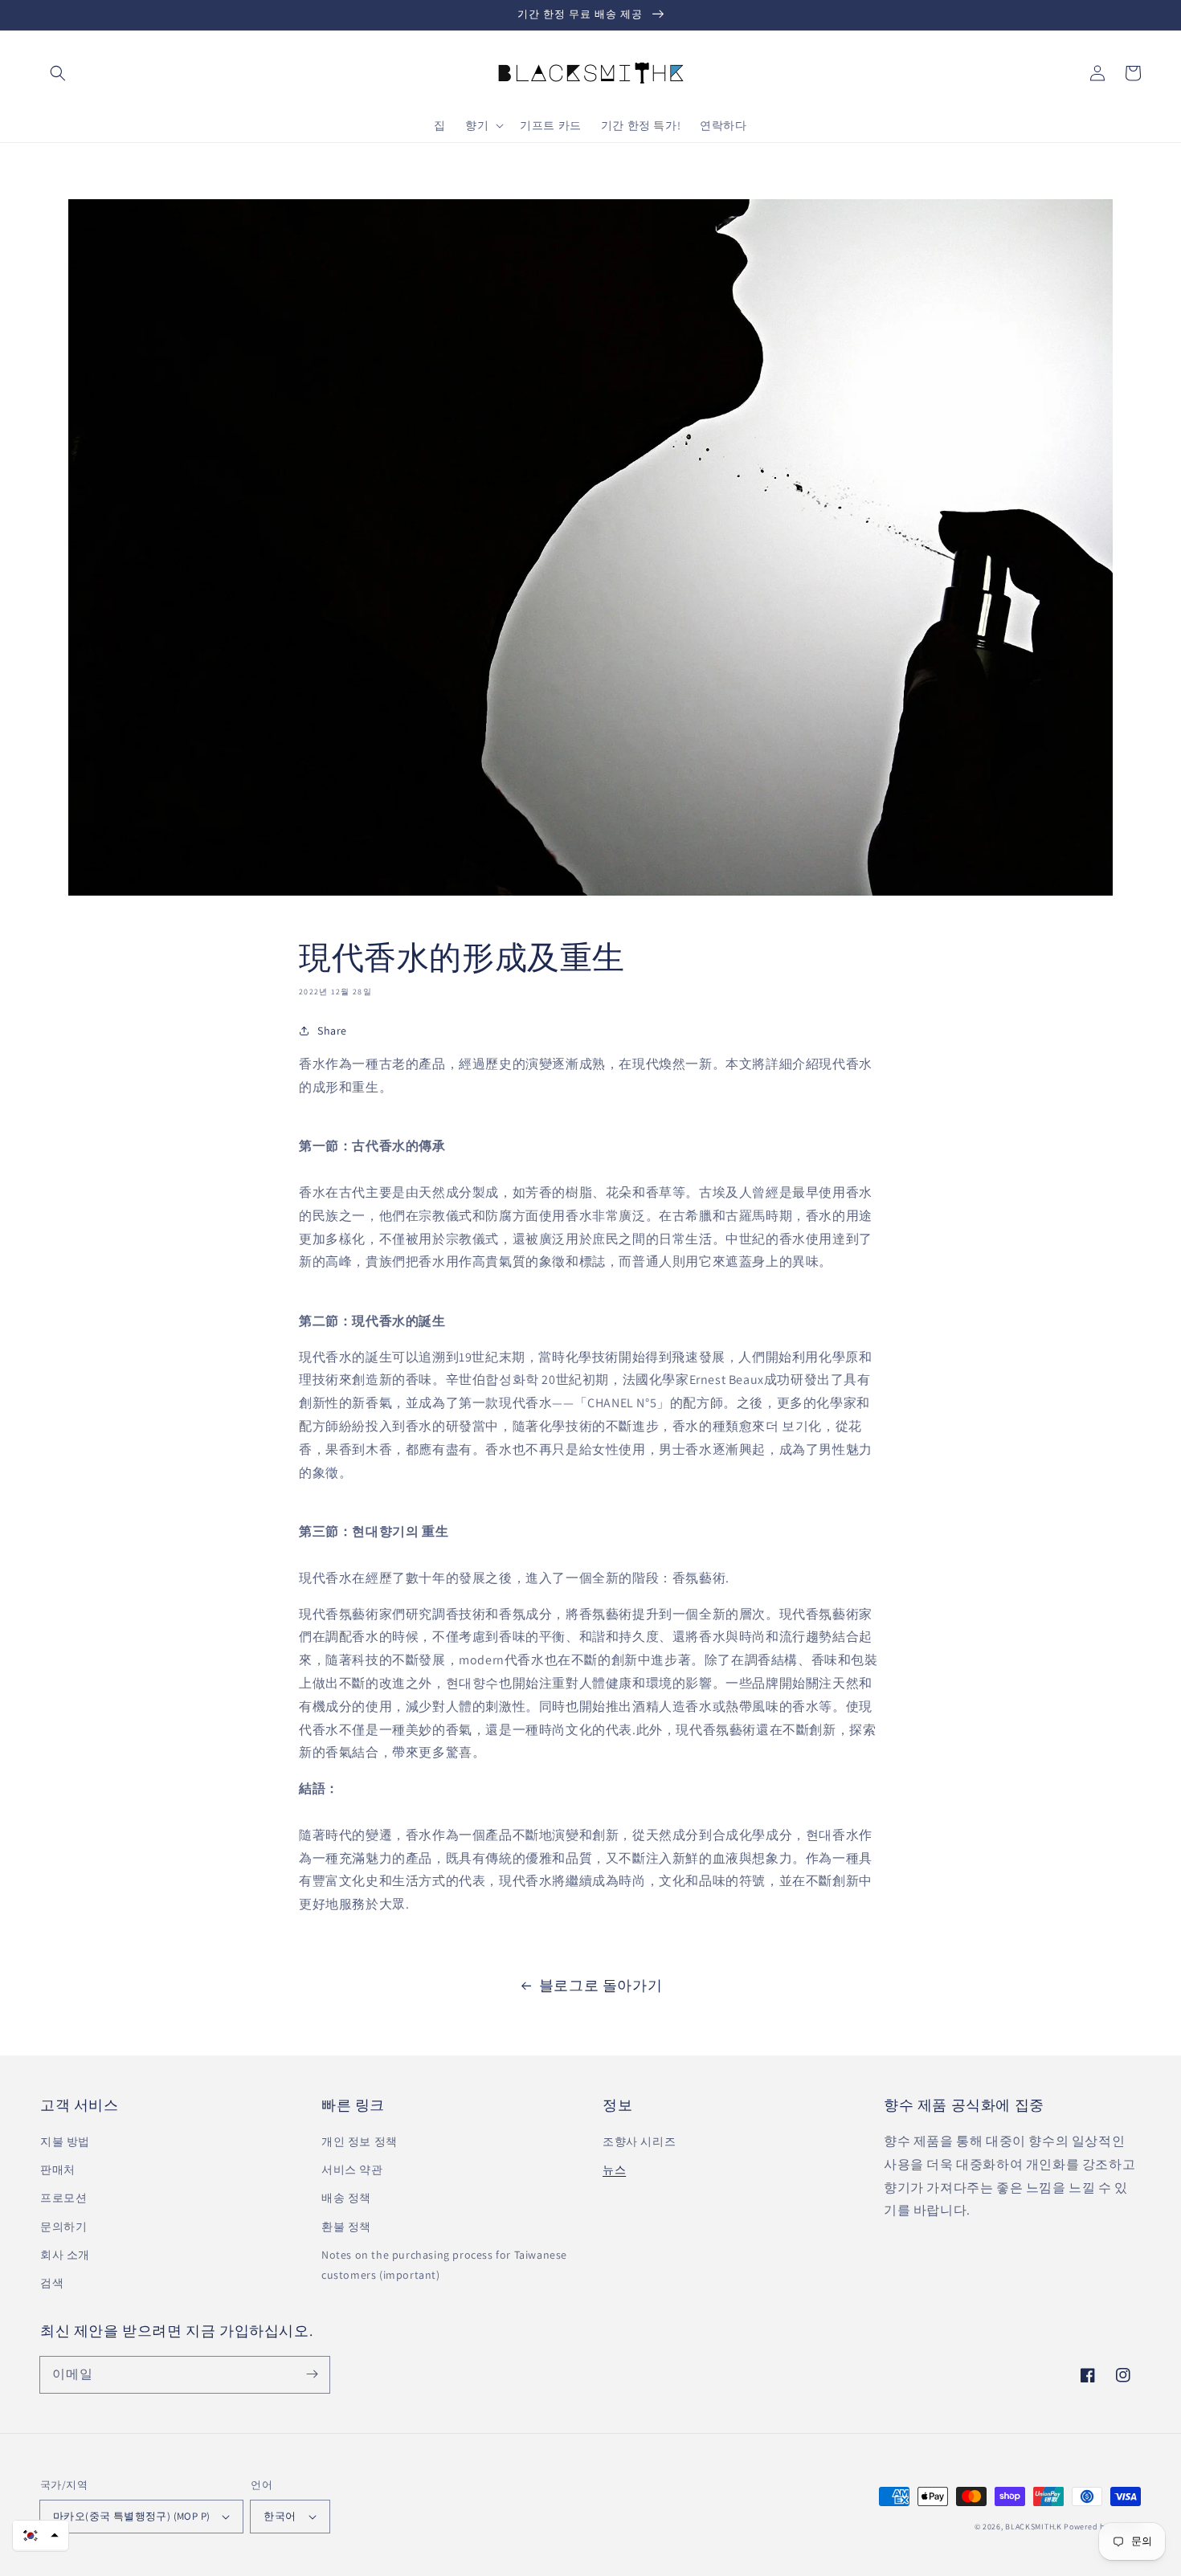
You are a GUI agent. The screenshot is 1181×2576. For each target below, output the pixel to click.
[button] (58, 73)
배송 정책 (346, 2198)
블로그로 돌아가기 (601, 1985)
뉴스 (614, 2170)
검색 (52, 2283)
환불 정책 (346, 2227)
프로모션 (63, 2198)
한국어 (280, 2516)
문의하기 (63, 2227)
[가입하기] (312, 2374)
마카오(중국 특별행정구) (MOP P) (131, 2516)
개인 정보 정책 (360, 2141)
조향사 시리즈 (639, 2141)
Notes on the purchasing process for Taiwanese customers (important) (444, 2265)
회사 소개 (65, 2255)
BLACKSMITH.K (1033, 2527)
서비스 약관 (352, 2170)
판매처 (58, 2170)
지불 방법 (65, 2141)
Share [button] (332, 1031)
